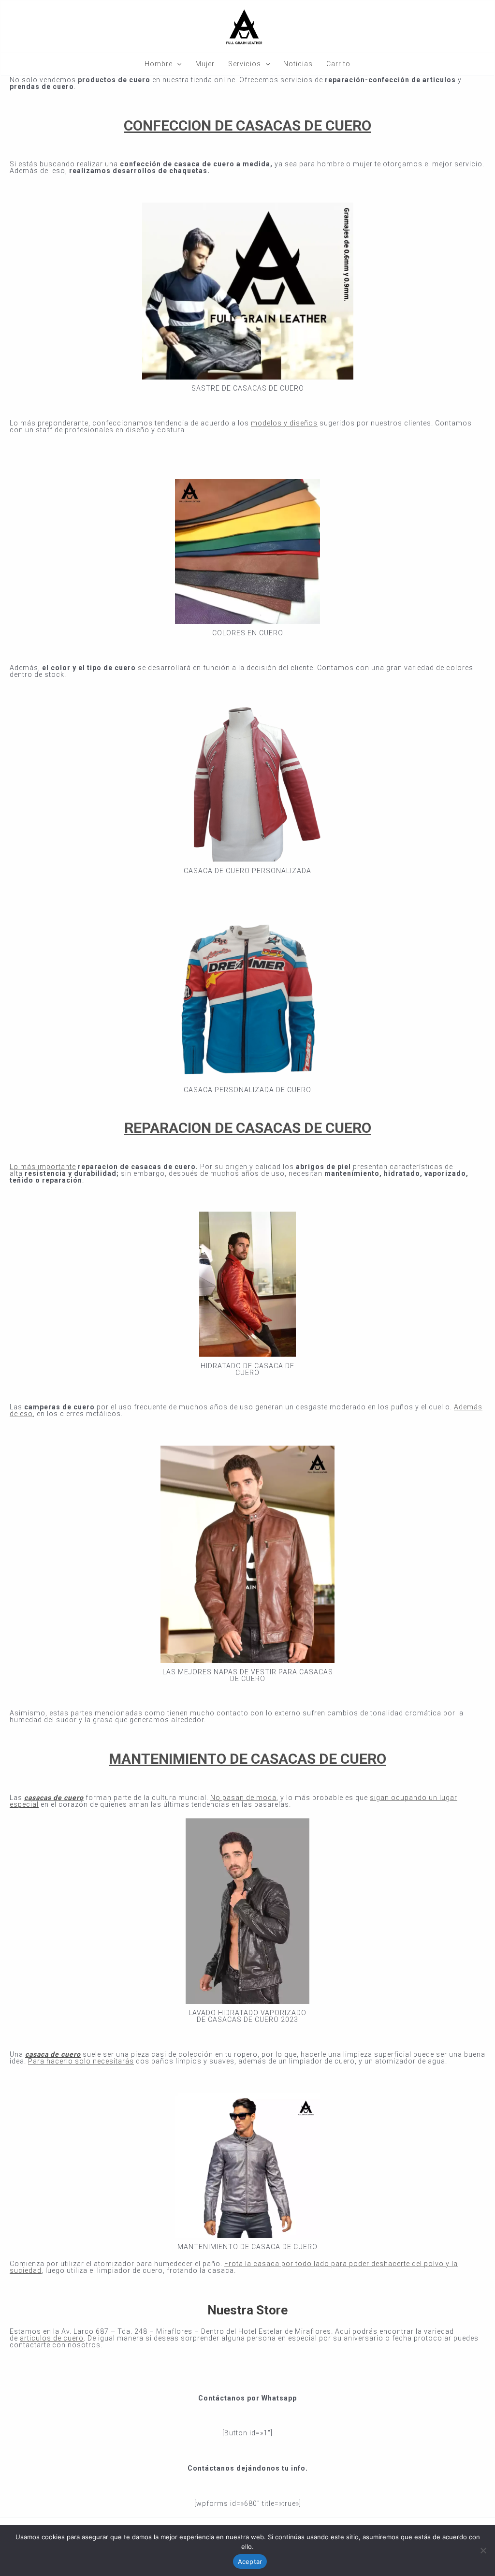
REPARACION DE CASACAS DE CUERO (248, 1128)
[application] (177, 64)
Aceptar (250, 2561)
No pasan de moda (243, 1798)
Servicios (245, 64)
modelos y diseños (284, 423)
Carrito (338, 64)
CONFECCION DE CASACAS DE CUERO (247, 125)
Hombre (159, 64)
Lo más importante (43, 1167)
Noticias (298, 64)
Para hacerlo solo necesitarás (81, 2061)
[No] (483, 2550)
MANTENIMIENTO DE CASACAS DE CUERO (247, 1759)
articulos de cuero (52, 2338)
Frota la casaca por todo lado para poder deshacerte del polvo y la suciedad (234, 2267)
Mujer (205, 64)
